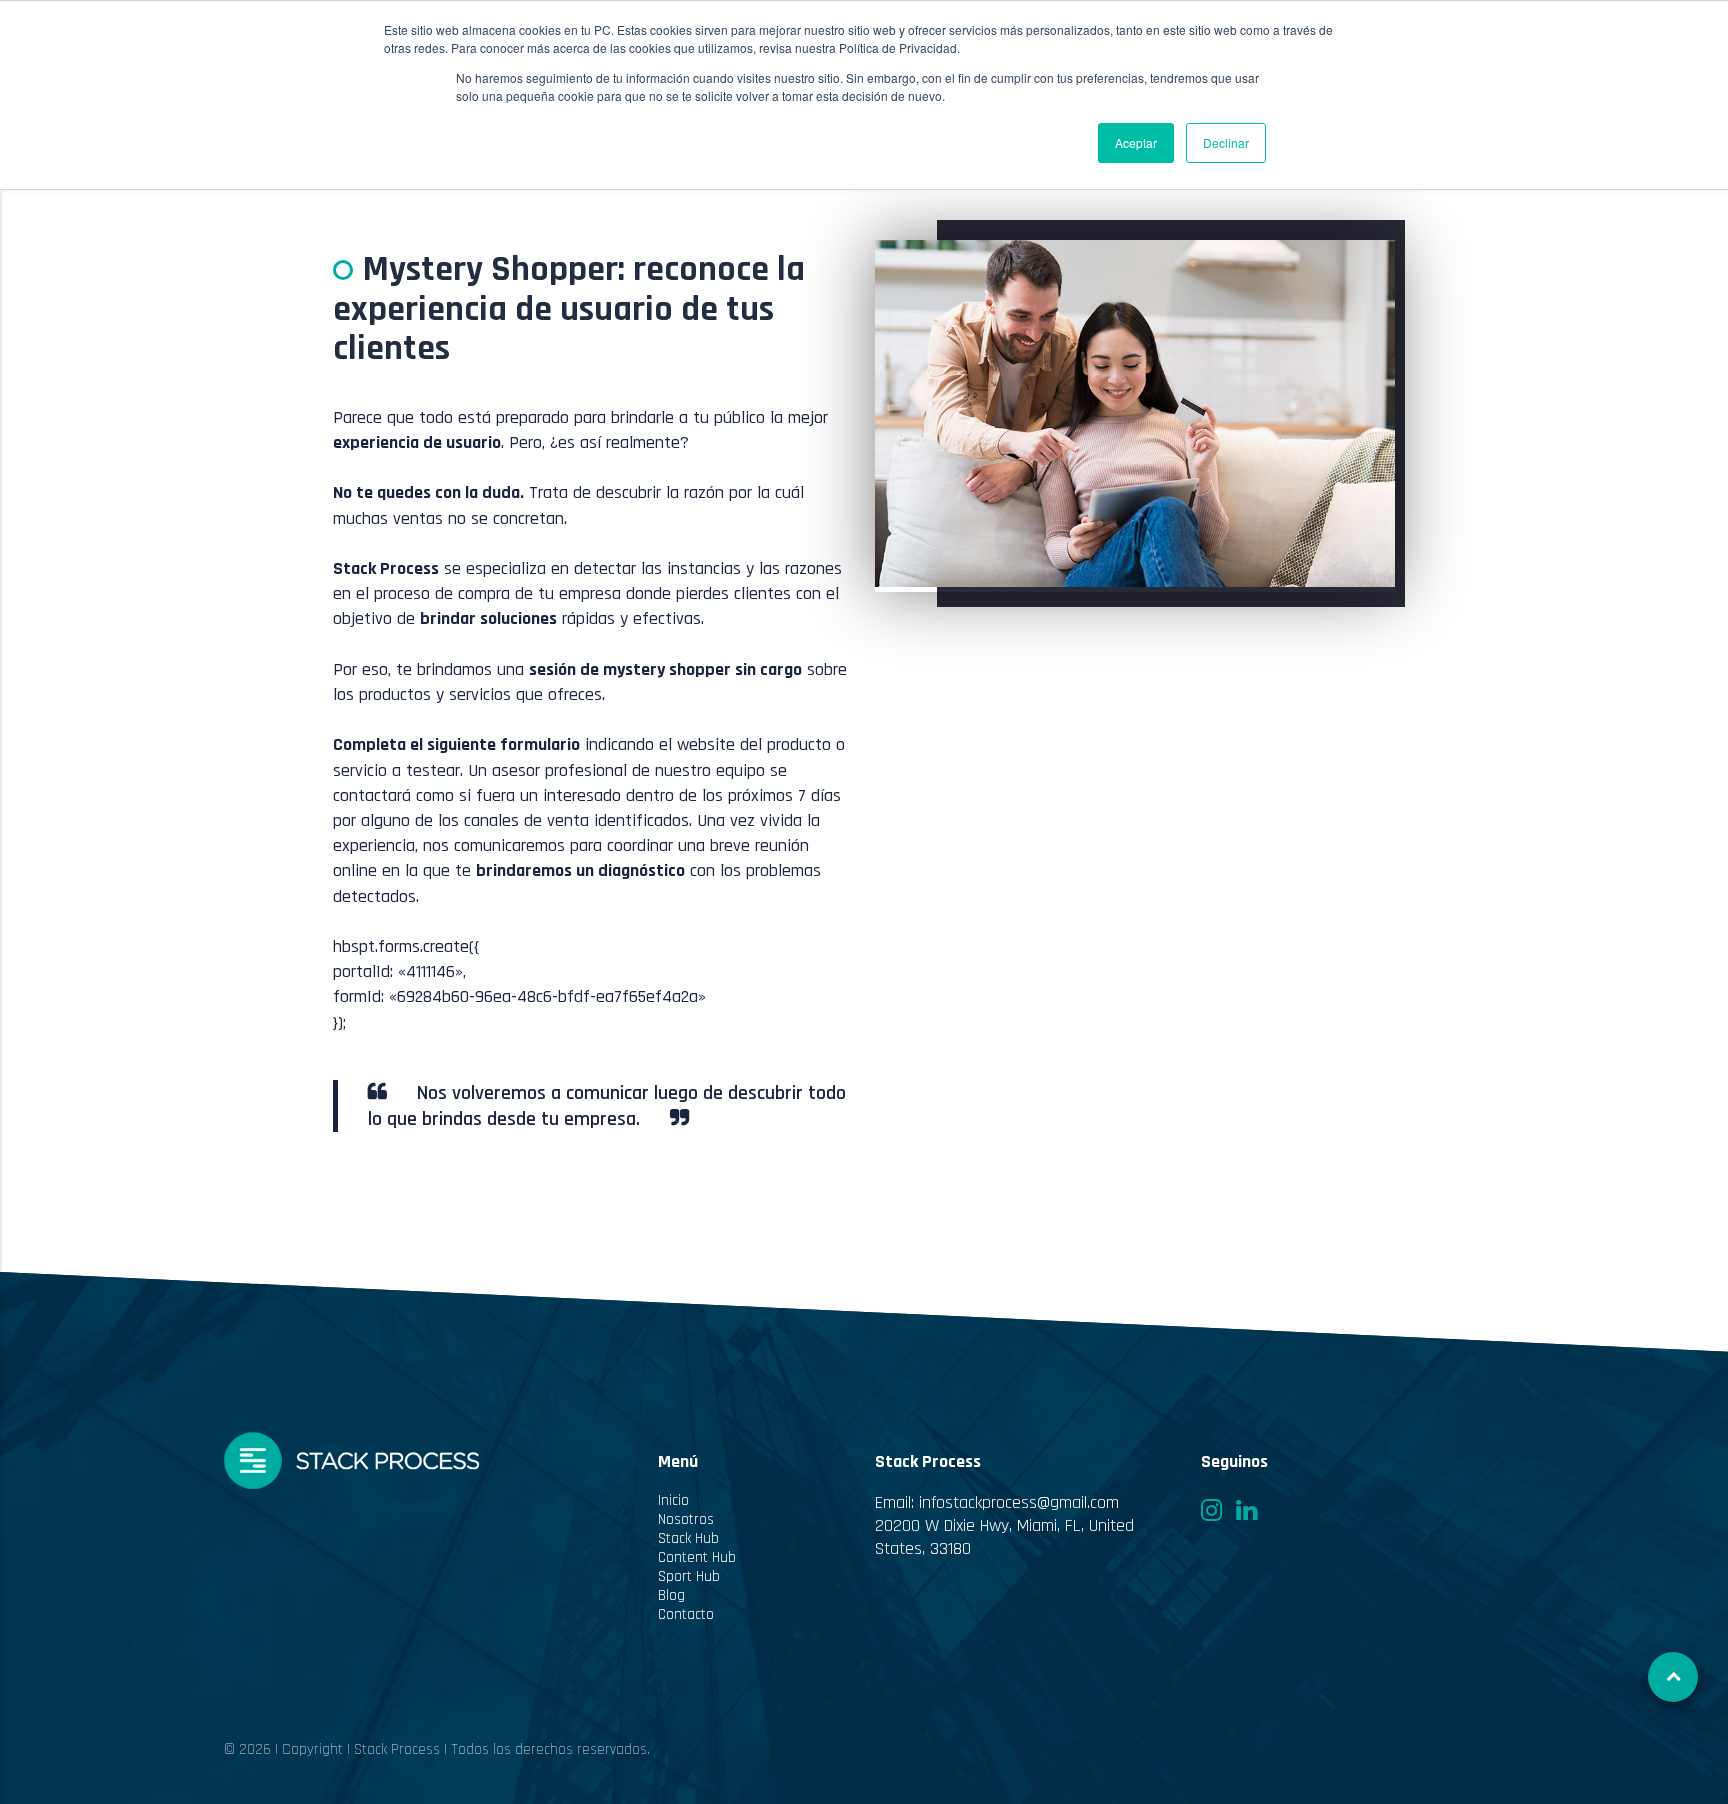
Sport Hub (689, 1576)
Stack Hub (688, 1538)
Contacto (686, 1614)
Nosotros (686, 1519)
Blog (671, 1595)
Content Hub (697, 1557)
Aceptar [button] (1136, 142)
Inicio (673, 1500)
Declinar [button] (1226, 142)
